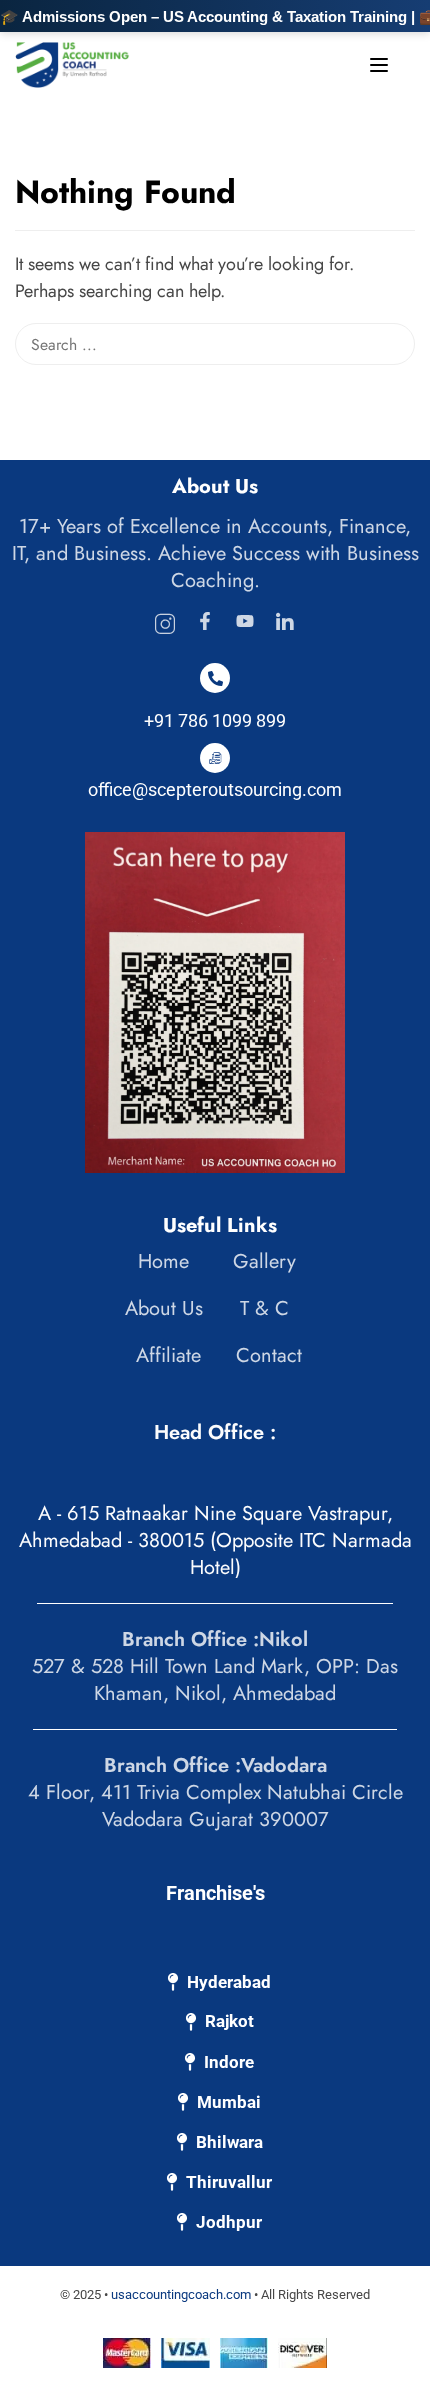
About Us (164, 1308)
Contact (269, 1355)
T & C (264, 1308)
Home (163, 1261)
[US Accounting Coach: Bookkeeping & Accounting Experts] (72, 63)
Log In (266, 63)
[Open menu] (381, 69)
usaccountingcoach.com (181, 2294)
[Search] (405, 194)
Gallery (264, 1261)
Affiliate (168, 1355)
